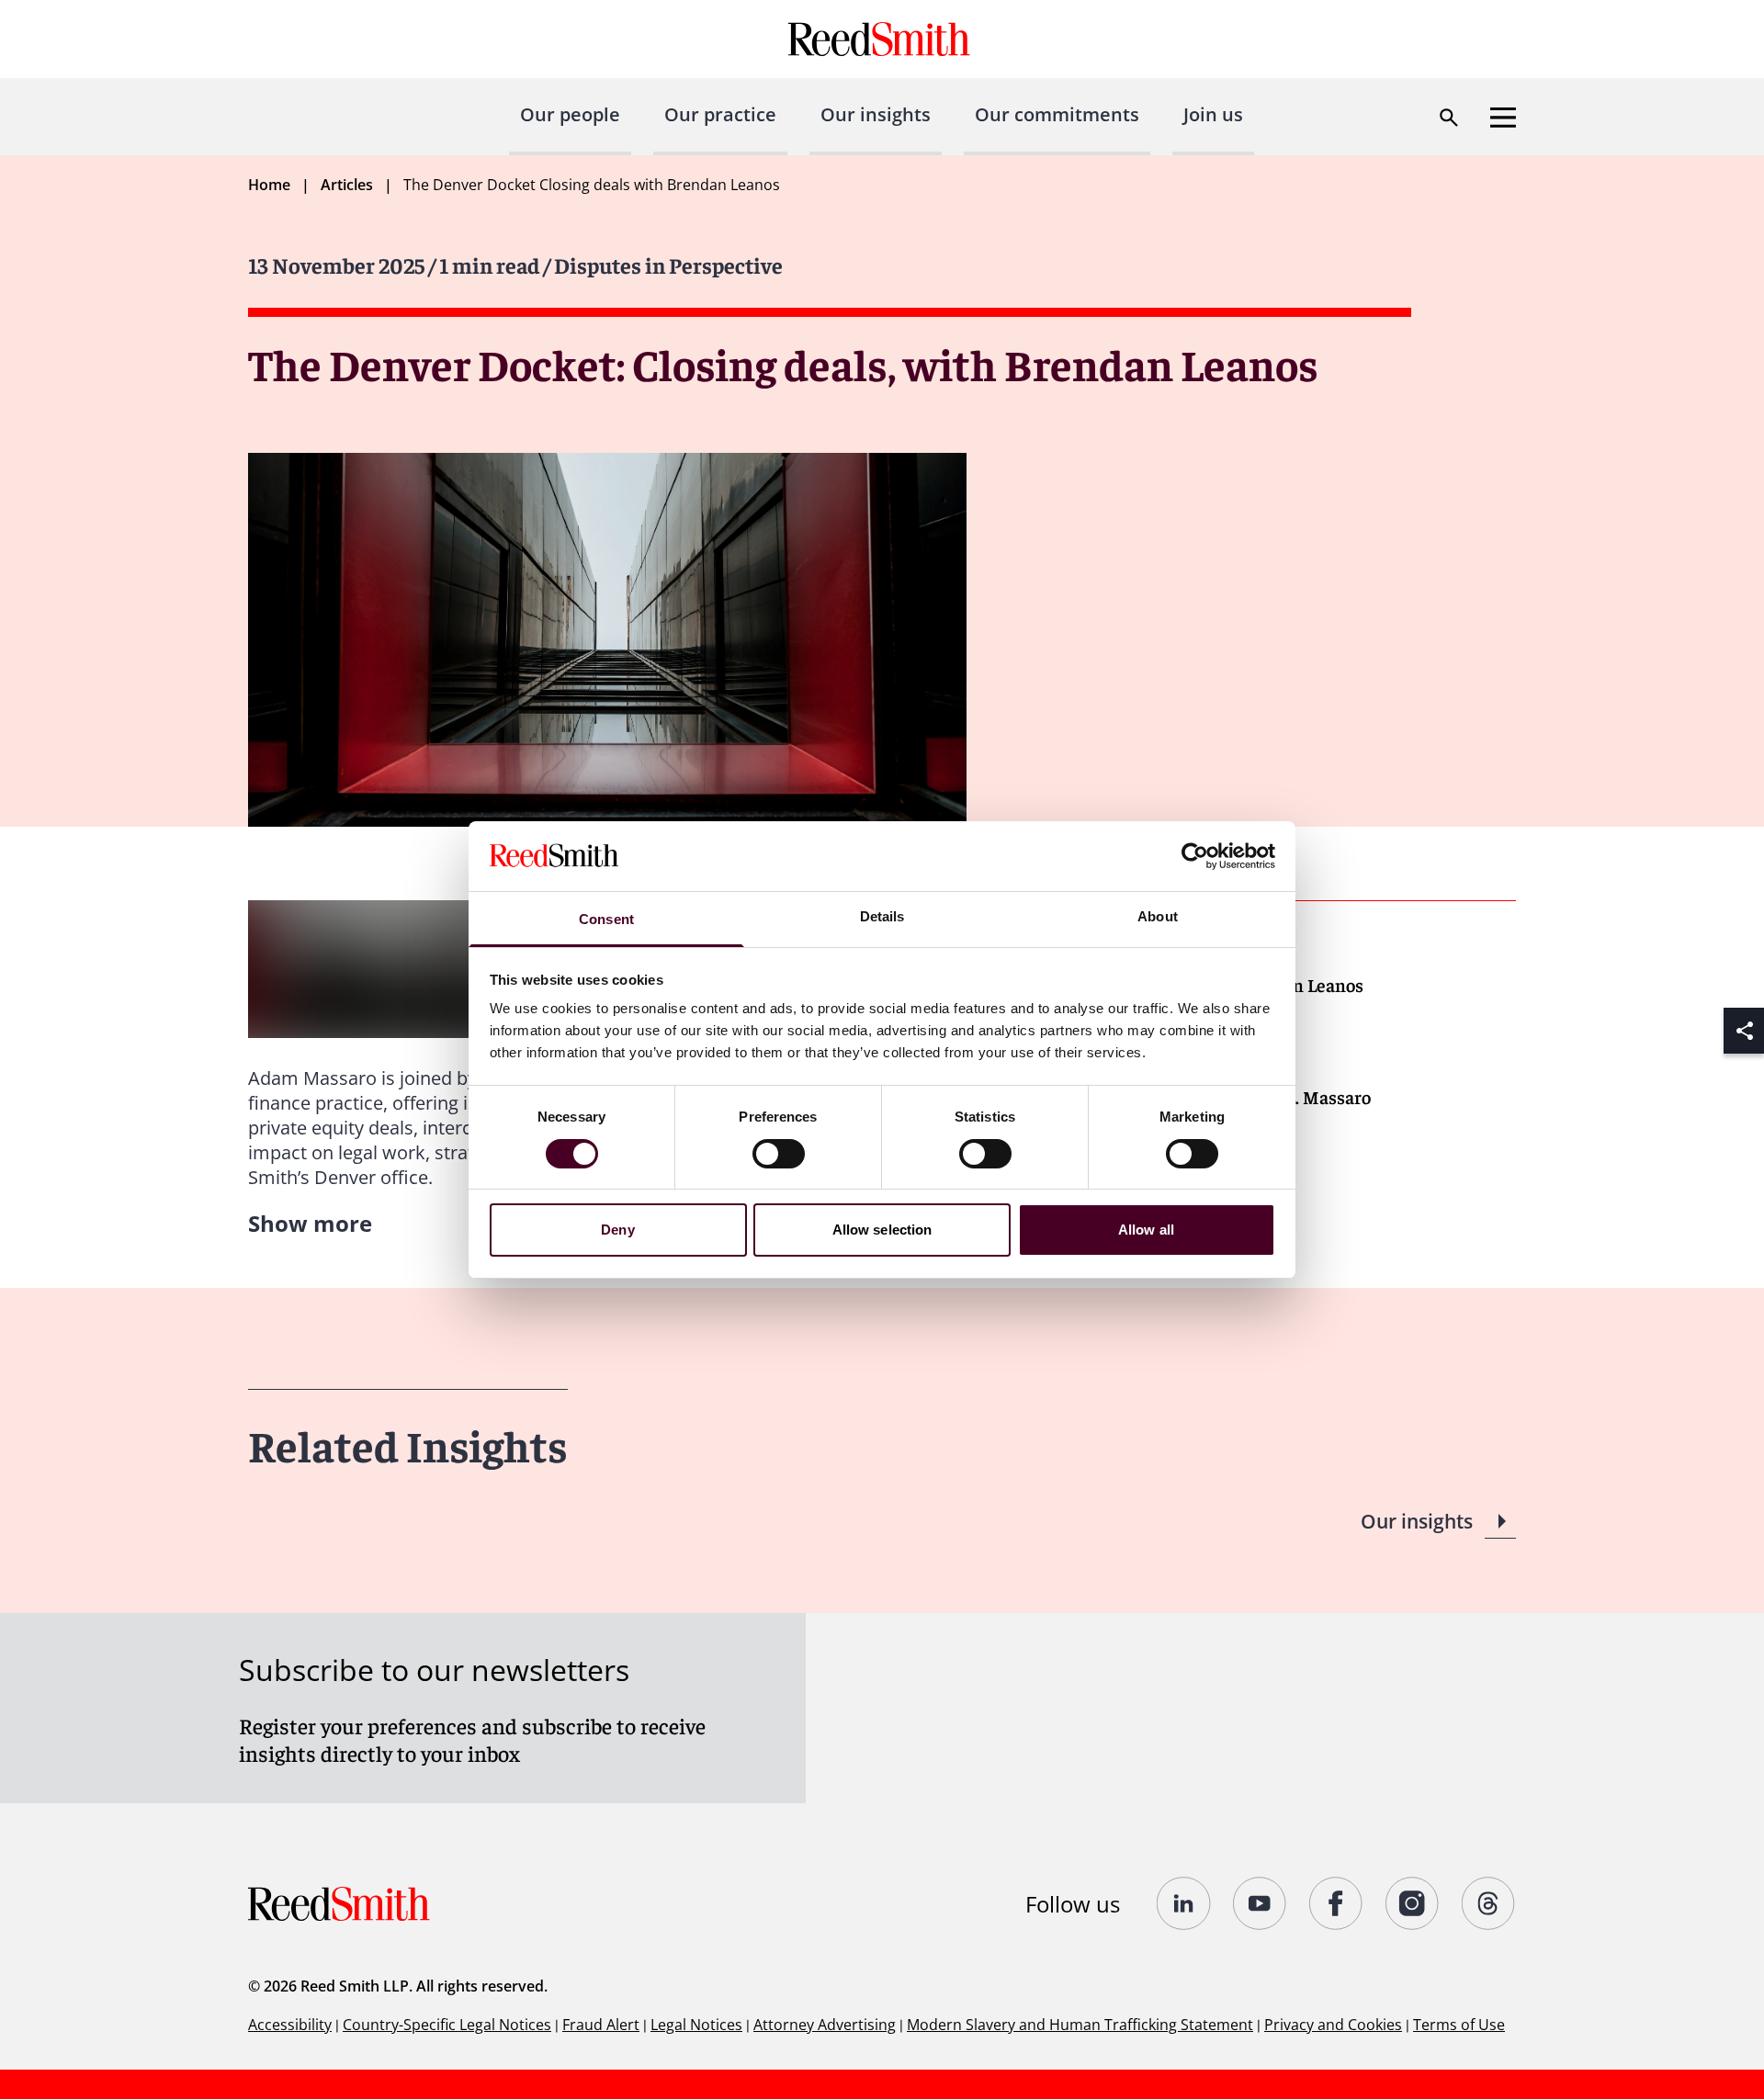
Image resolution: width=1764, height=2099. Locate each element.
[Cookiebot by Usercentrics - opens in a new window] (1195, 856)
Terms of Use (1459, 2025)
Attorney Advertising (825, 2025)
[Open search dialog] (1449, 118)
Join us (1213, 114)
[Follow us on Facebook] (1336, 1903)
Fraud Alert (601, 2025)
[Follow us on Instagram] (1413, 1903)
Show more (310, 1223)
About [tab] (1158, 916)
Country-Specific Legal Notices (447, 2025)
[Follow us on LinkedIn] (1184, 1903)
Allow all (1146, 1230)
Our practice (720, 114)
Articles (347, 185)
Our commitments (1057, 114)
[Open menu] (1503, 118)
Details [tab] (882, 916)
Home (269, 185)
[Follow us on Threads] (1489, 1903)
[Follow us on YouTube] (1260, 1903)
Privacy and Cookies (1333, 2025)
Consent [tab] (606, 919)
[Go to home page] (882, 39)
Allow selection (882, 1230)
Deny (617, 1230)
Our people (570, 114)
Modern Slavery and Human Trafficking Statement (1080, 2025)
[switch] (779, 1154)
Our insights (876, 114)
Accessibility (290, 2025)
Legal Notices (696, 2025)
